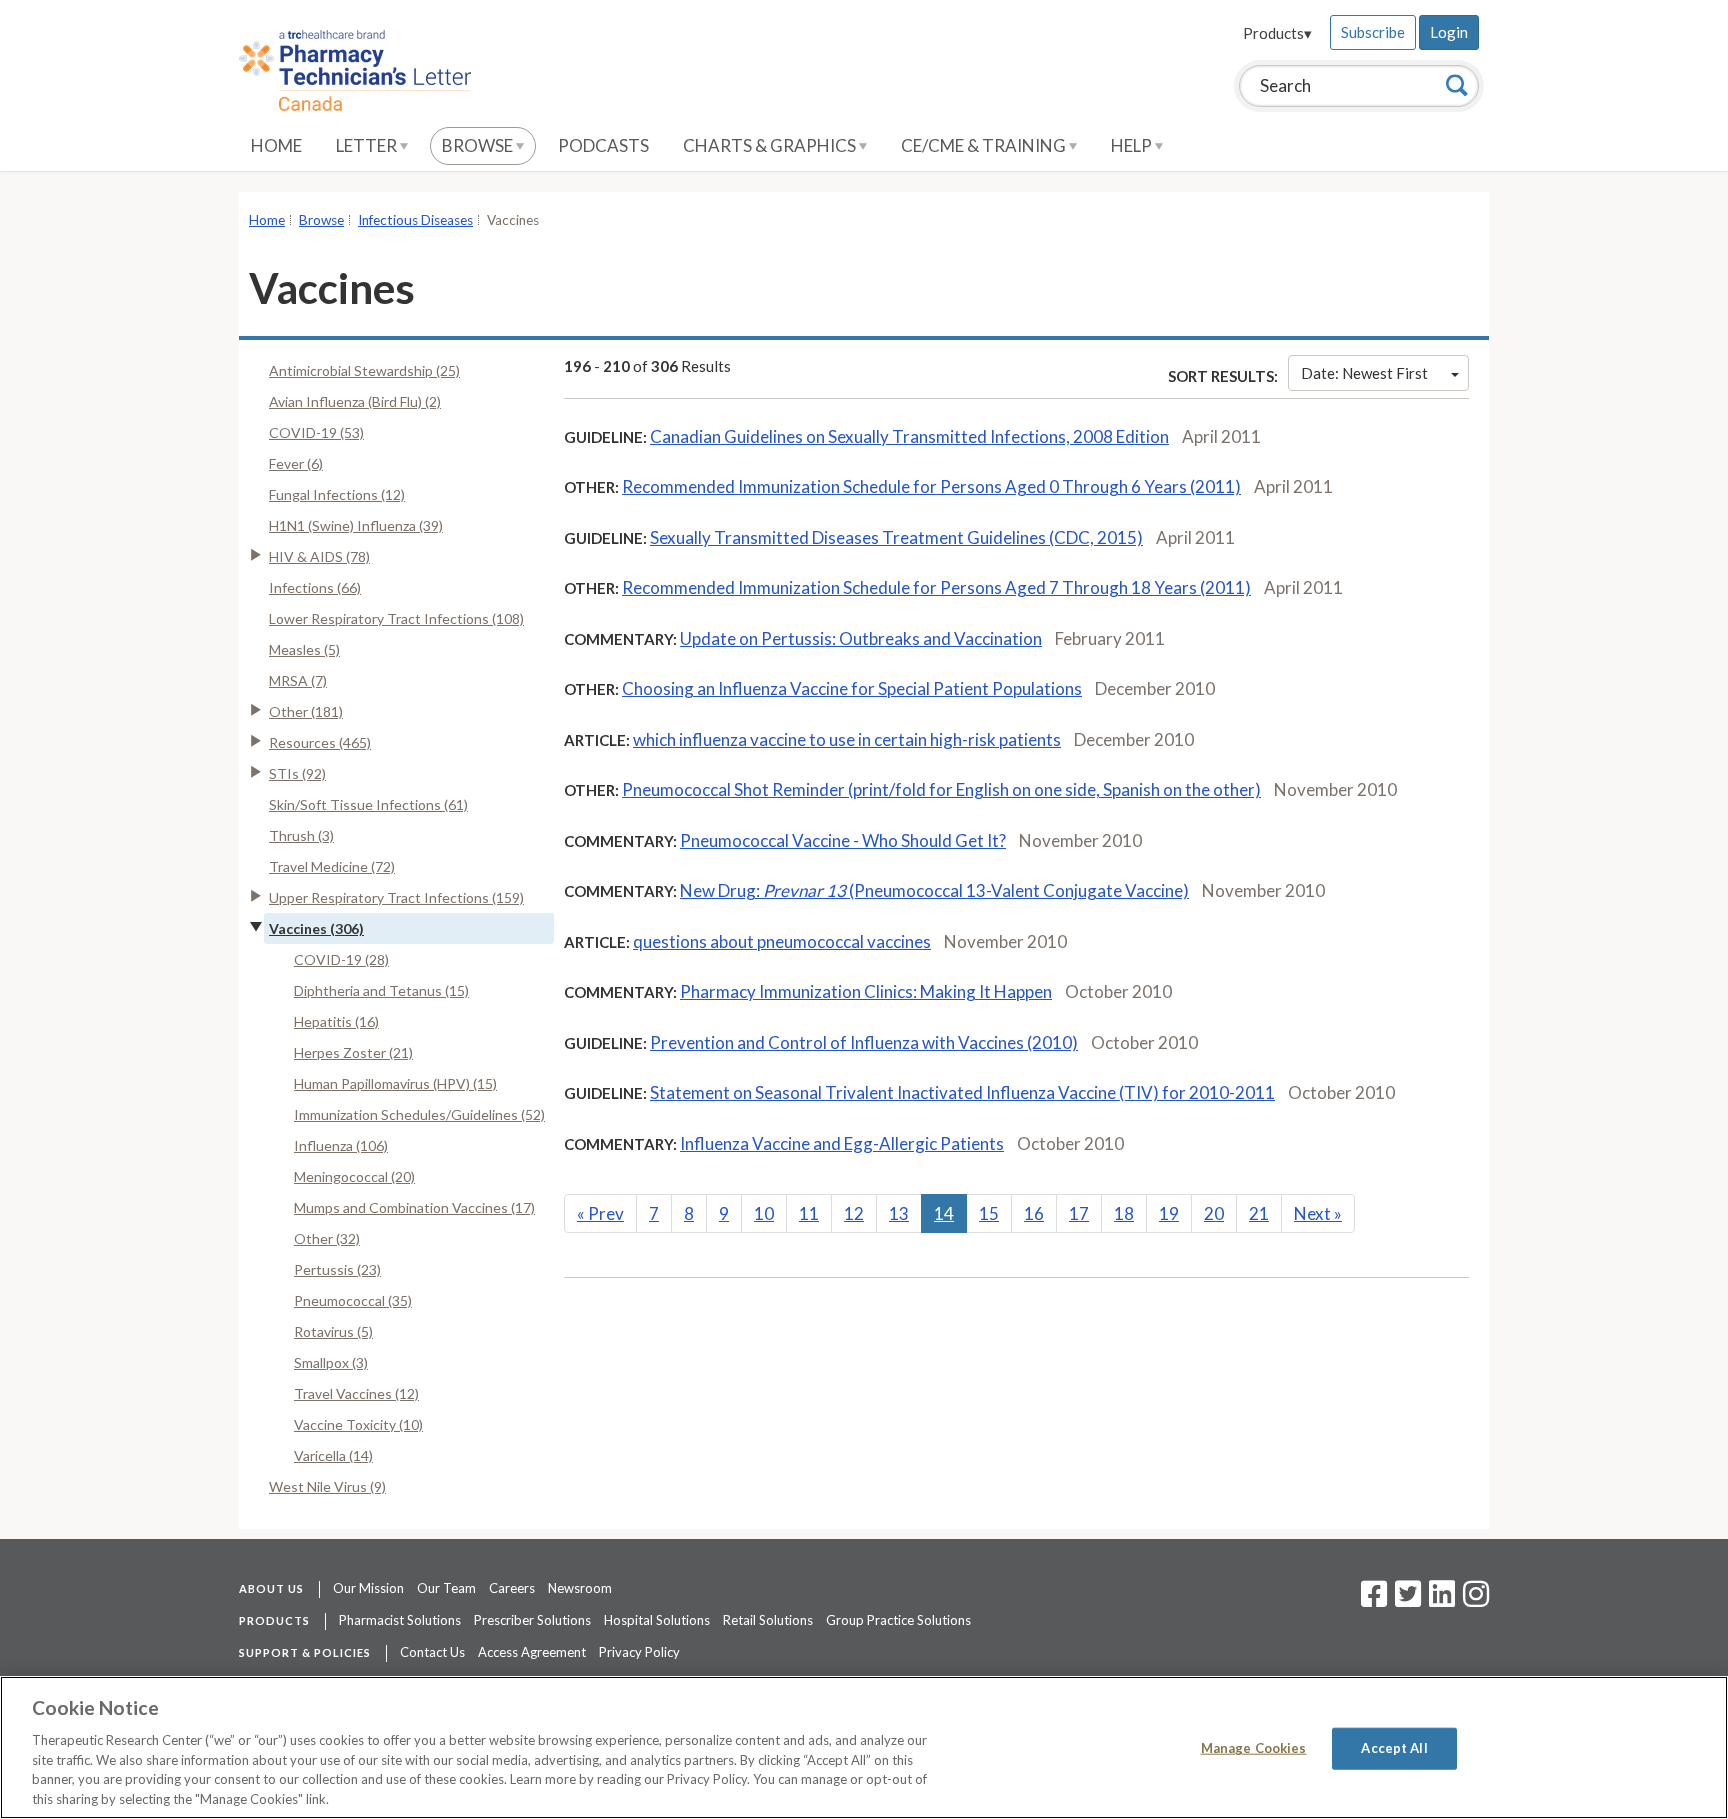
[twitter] (1405, 1600)
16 (1034, 1213)
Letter (368, 145)
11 (809, 1213)
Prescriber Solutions (532, 1620)
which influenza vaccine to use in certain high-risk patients (847, 739)
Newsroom (580, 1588)
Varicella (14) (333, 1455)
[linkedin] (1442, 1600)
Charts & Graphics (771, 145)
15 (989, 1213)
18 (1124, 1213)
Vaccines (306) (316, 928)
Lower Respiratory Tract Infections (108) (396, 618)
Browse (479, 145)
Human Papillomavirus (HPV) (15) (395, 1083)
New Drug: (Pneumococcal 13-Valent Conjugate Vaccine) (934, 890)
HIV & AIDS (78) (319, 556)
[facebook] (1374, 1600)
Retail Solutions (768, 1620)
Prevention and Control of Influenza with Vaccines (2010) (864, 1042)
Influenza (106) (341, 1145)
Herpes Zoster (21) (353, 1052)
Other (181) (306, 711)
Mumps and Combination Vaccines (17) (414, 1207)
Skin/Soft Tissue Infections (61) (368, 804)
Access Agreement (532, 1652)
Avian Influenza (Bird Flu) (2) (355, 401)
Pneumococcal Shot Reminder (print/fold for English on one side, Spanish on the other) (941, 789)
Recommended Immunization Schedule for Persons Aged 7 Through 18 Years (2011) (936, 587)
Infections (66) (315, 587)
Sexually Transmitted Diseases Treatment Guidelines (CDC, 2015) (896, 537)
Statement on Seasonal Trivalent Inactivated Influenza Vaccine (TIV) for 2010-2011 (962, 1092)
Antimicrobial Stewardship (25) (364, 370)
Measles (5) (304, 649)
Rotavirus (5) (333, 1331)
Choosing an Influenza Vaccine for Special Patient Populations (852, 688)
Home (276, 145)
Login (1449, 32)
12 (854, 1213)
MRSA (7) (298, 680)
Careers (512, 1588)
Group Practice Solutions (898, 1620)
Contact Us (432, 1652)
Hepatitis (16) (336, 1021)
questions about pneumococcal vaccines (782, 941)
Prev (600, 1213)
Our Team (446, 1588)
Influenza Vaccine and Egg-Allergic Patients (842, 1143)
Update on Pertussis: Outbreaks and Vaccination (861, 638)
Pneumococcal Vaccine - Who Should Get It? (843, 840)
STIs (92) (297, 773)
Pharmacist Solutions (400, 1620)
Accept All (1394, 1748)
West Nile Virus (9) (327, 1486)
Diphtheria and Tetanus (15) (381, 990)
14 (944, 1213)
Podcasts (603, 145)
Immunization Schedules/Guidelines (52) (419, 1114)
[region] (864, 1747)
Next (1318, 1213)
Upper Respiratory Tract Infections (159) (396, 897)
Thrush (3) (301, 835)
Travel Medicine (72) (332, 866)
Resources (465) (320, 742)
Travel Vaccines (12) (356, 1393)
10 (764, 1213)
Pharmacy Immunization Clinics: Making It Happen (866, 991)
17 (1079, 1213)
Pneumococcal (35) (353, 1300)
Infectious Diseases (415, 220)
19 (1169, 1213)
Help (1133, 145)
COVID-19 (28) (341, 959)
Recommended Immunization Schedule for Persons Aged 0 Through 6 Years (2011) (931, 486)
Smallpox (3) (331, 1362)
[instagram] (1476, 1600)
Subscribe (1373, 32)
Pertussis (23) (337, 1269)
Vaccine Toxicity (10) (358, 1424)
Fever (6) (296, 463)
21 (1259, 1213)
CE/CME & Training (985, 145)
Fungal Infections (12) (337, 494)
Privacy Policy (639, 1652)
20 (1214, 1213)
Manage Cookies (1254, 1748)
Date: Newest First (1364, 373)
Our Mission (368, 1588)
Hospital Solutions (657, 1620)
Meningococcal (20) (354, 1176)
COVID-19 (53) (316, 432)
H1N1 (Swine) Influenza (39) (356, 525)
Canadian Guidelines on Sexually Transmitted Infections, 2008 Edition (909, 436)
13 (899, 1213)
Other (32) (327, 1238)
